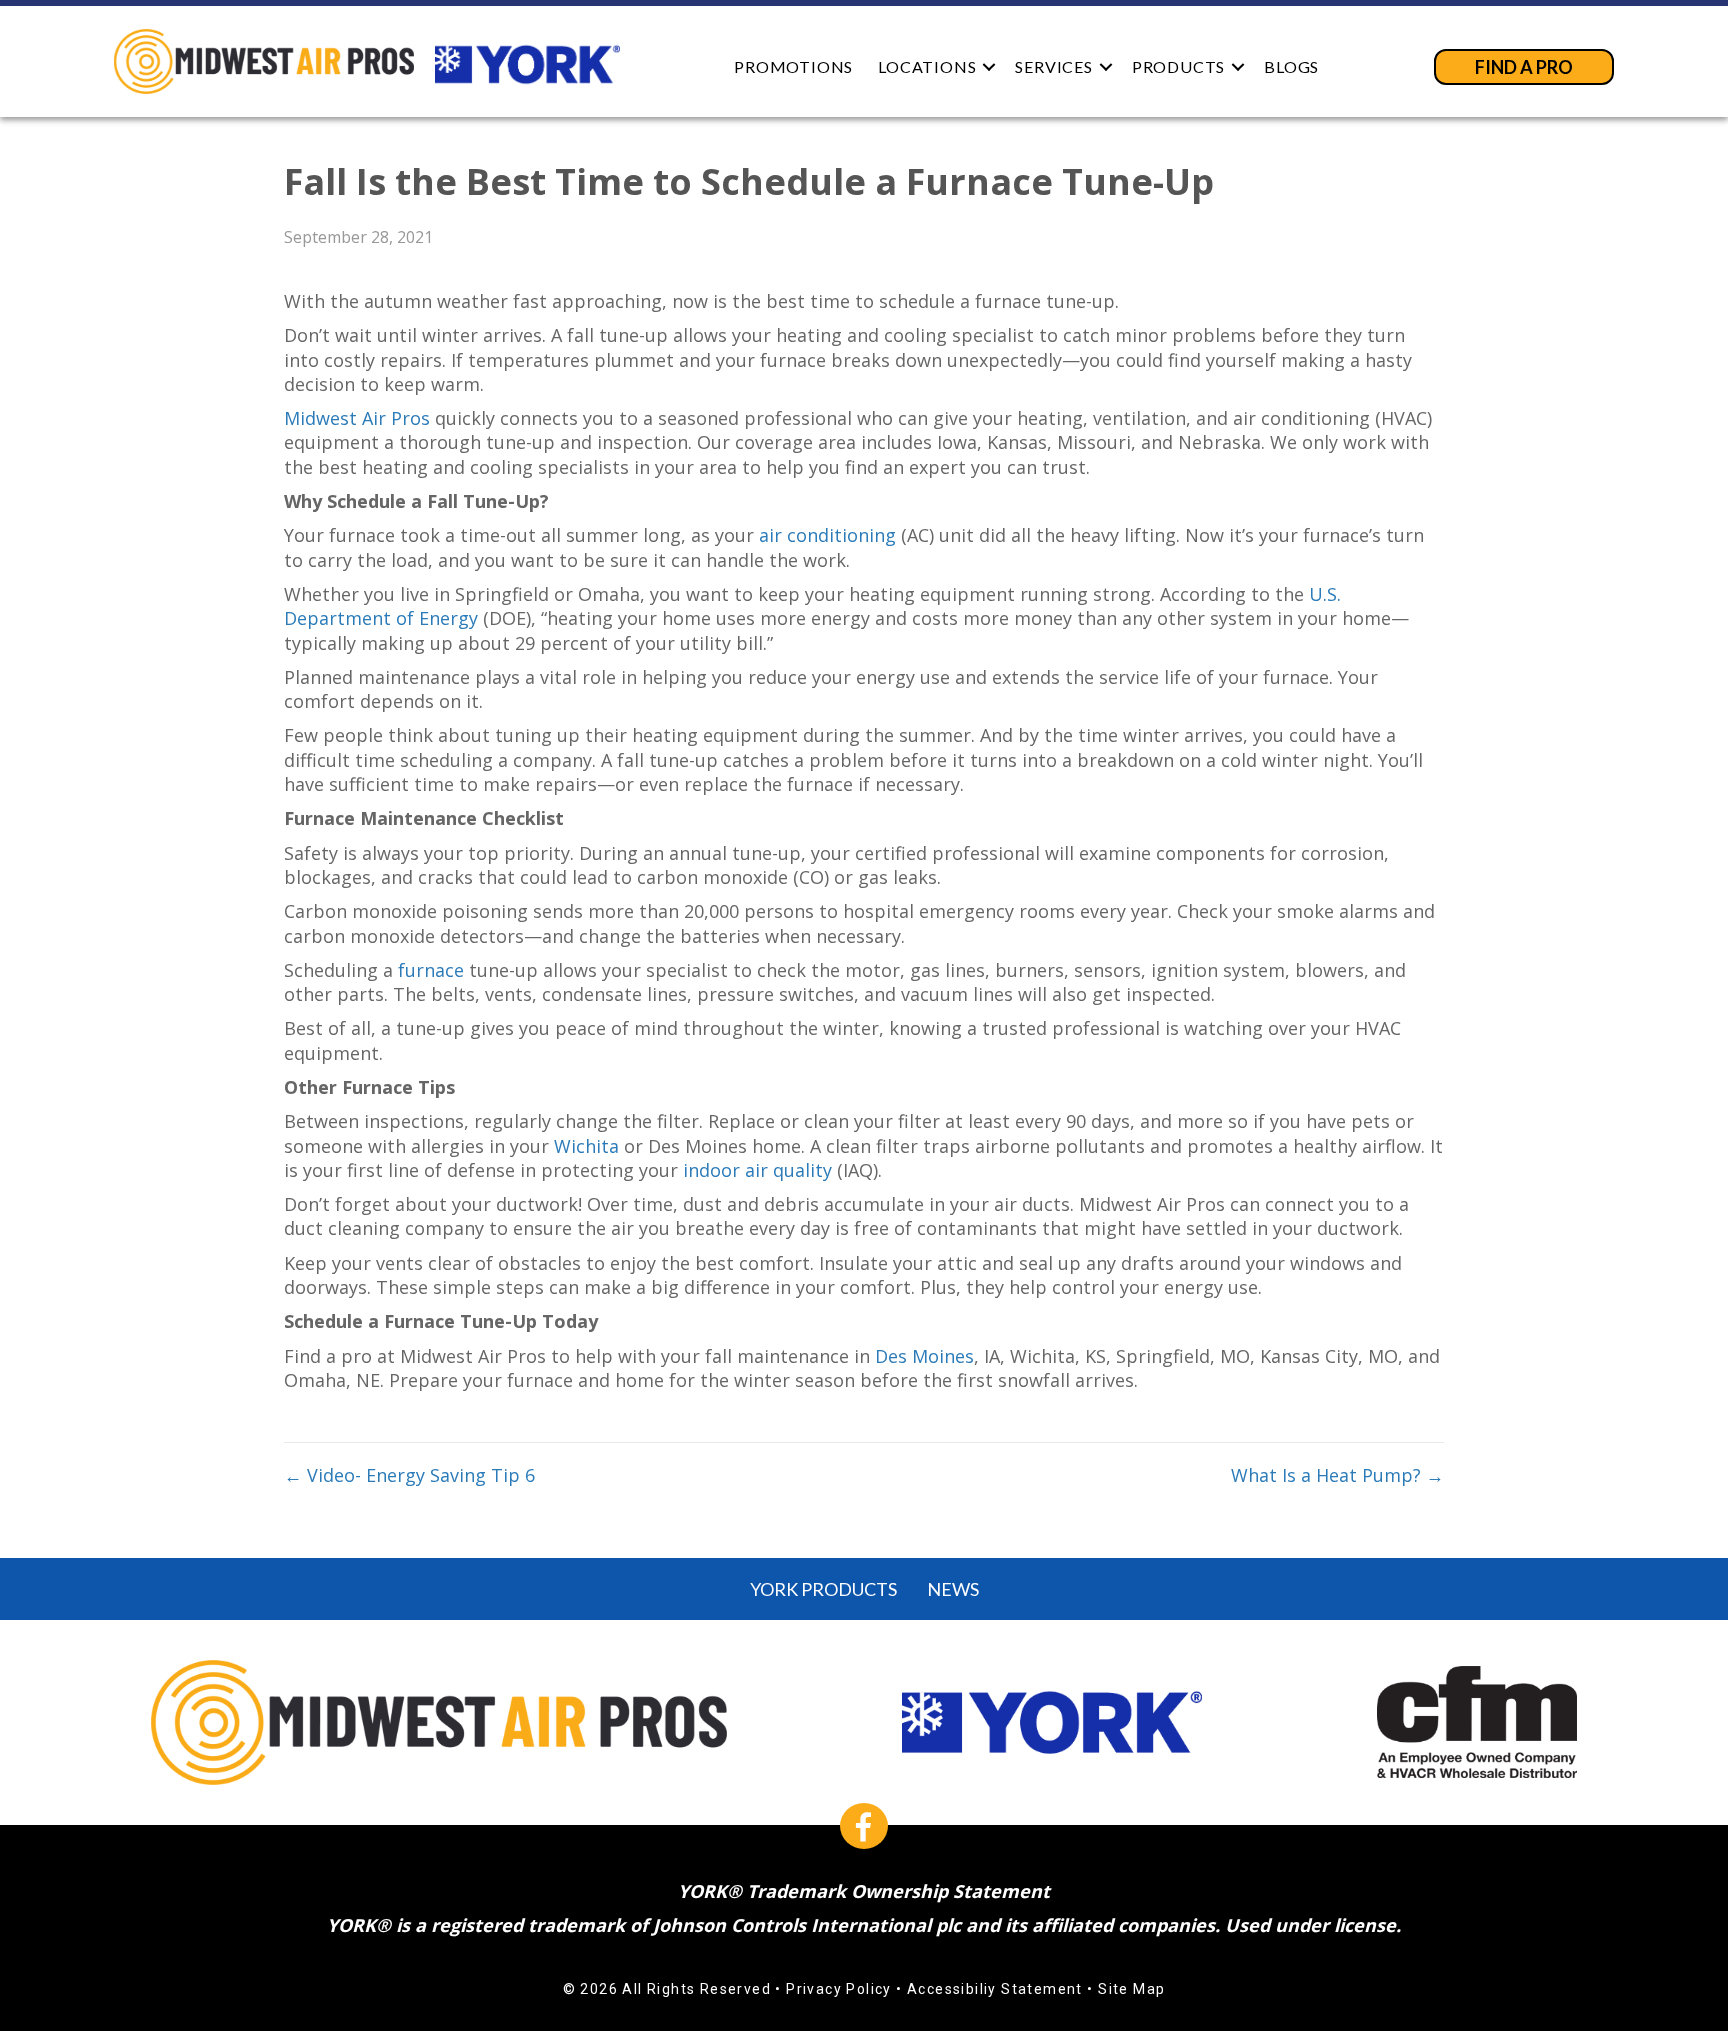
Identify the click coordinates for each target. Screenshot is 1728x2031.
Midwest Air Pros (357, 418)
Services (1053, 66)
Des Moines (924, 1356)
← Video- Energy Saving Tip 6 (409, 1475)
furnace (431, 970)
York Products (823, 1589)
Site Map (1131, 1989)
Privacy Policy (839, 1989)
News (953, 1589)
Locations (927, 66)
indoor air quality (757, 1170)
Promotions (793, 66)
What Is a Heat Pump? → (1337, 1475)
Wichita (586, 1146)
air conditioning (827, 535)
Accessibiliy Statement (995, 1989)
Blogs (1291, 66)
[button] (989, 66)
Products (1178, 66)
